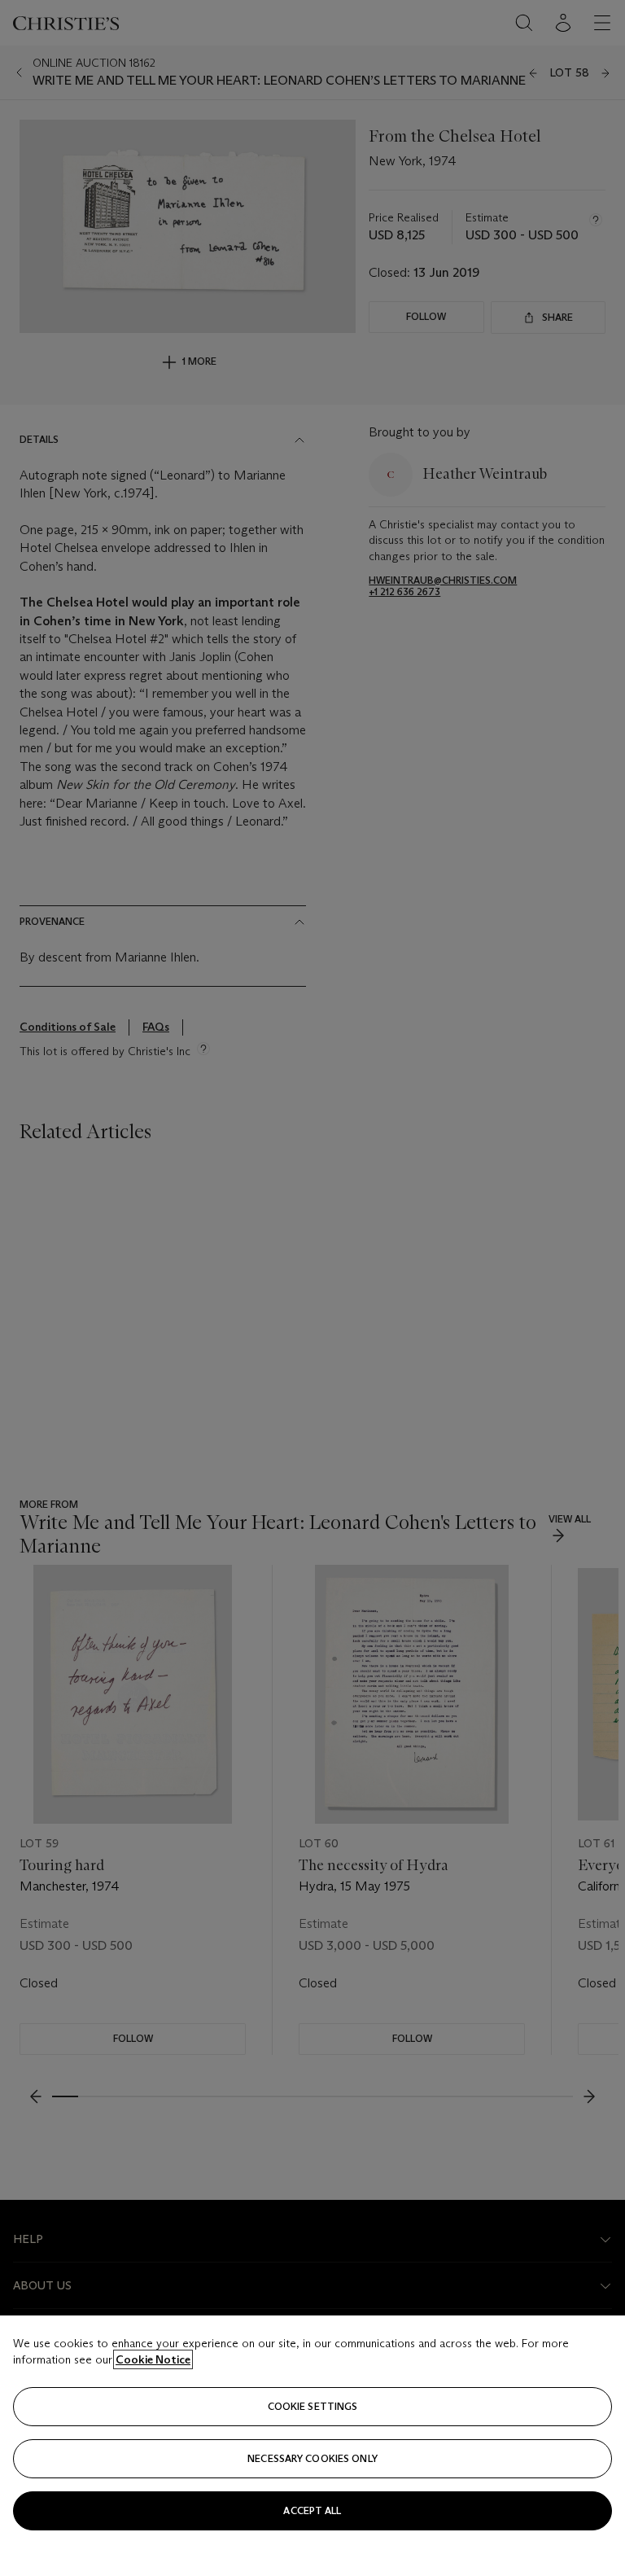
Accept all (312, 2510)
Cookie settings (313, 2406)
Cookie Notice (153, 2359)
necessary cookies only (312, 2458)
